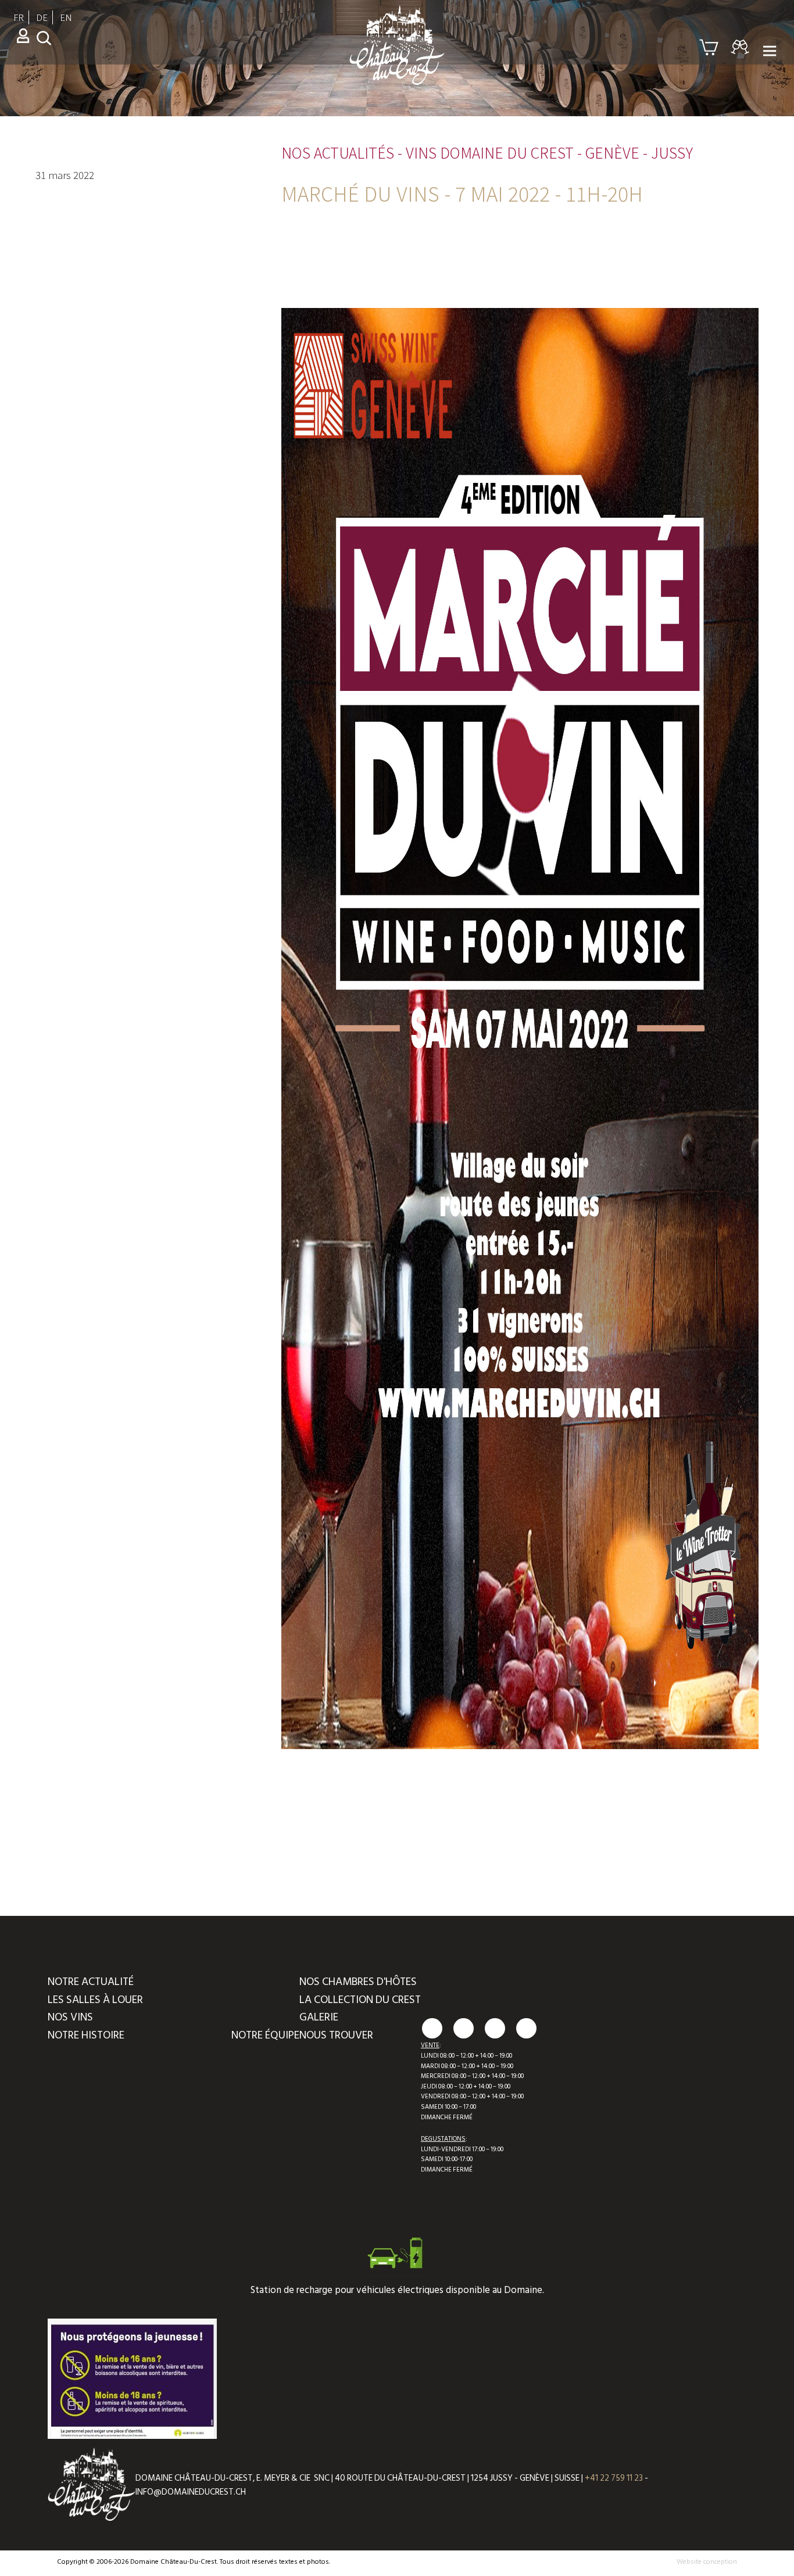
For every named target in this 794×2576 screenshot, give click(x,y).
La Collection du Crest (360, 2000)
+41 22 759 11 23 (614, 2478)
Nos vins (70, 2017)
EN (66, 17)
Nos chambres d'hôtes (358, 1982)
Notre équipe (265, 2035)
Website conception (707, 2562)
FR (19, 17)
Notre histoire (86, 2035)
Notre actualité (91, 1982)
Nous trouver (336, 2035)
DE (42, 17)
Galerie (319, 2017)
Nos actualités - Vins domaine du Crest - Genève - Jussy (487, 152)
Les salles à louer (95, 2000)
